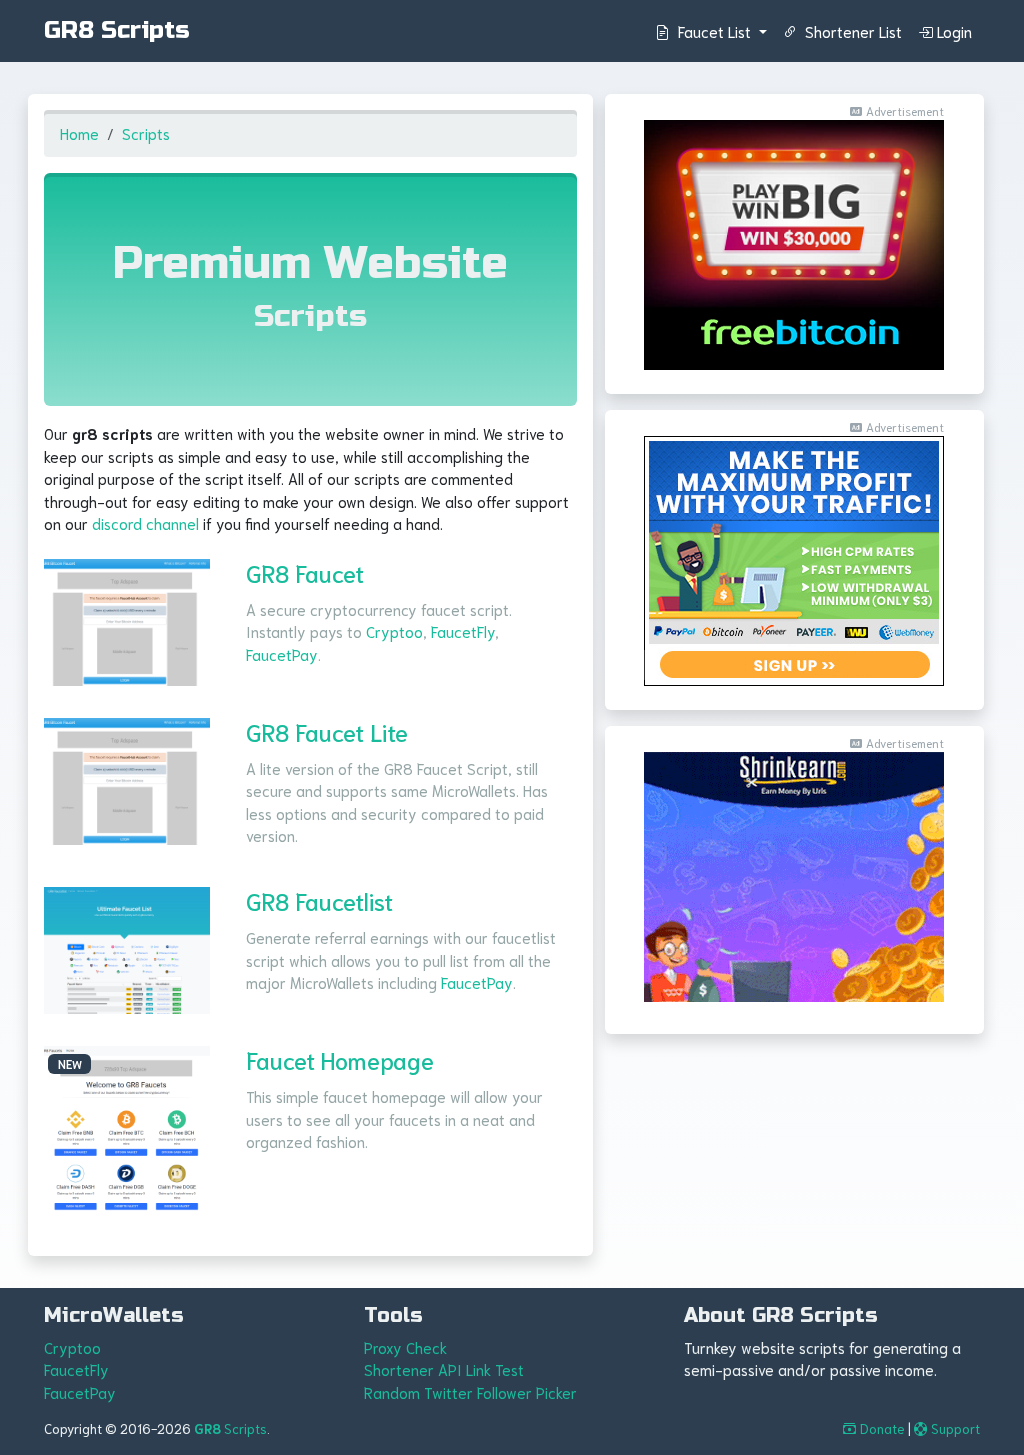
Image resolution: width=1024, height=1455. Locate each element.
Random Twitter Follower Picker (470, 1392)
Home (79, 133)
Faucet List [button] (714, 31)
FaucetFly (463, 631)
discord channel (145, 523)
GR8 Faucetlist (319, 900)
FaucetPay (282, 654)
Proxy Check (405, 1347)
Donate (882, 1428)
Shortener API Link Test (444, 1369)
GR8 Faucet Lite (327, 731)
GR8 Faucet (305, 572)
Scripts (146, 133)
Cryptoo (394, 631)
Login (954, 31)
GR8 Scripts (117, 30)
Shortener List (851, 31)
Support (955, 1428)
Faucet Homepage (340, 1059)
